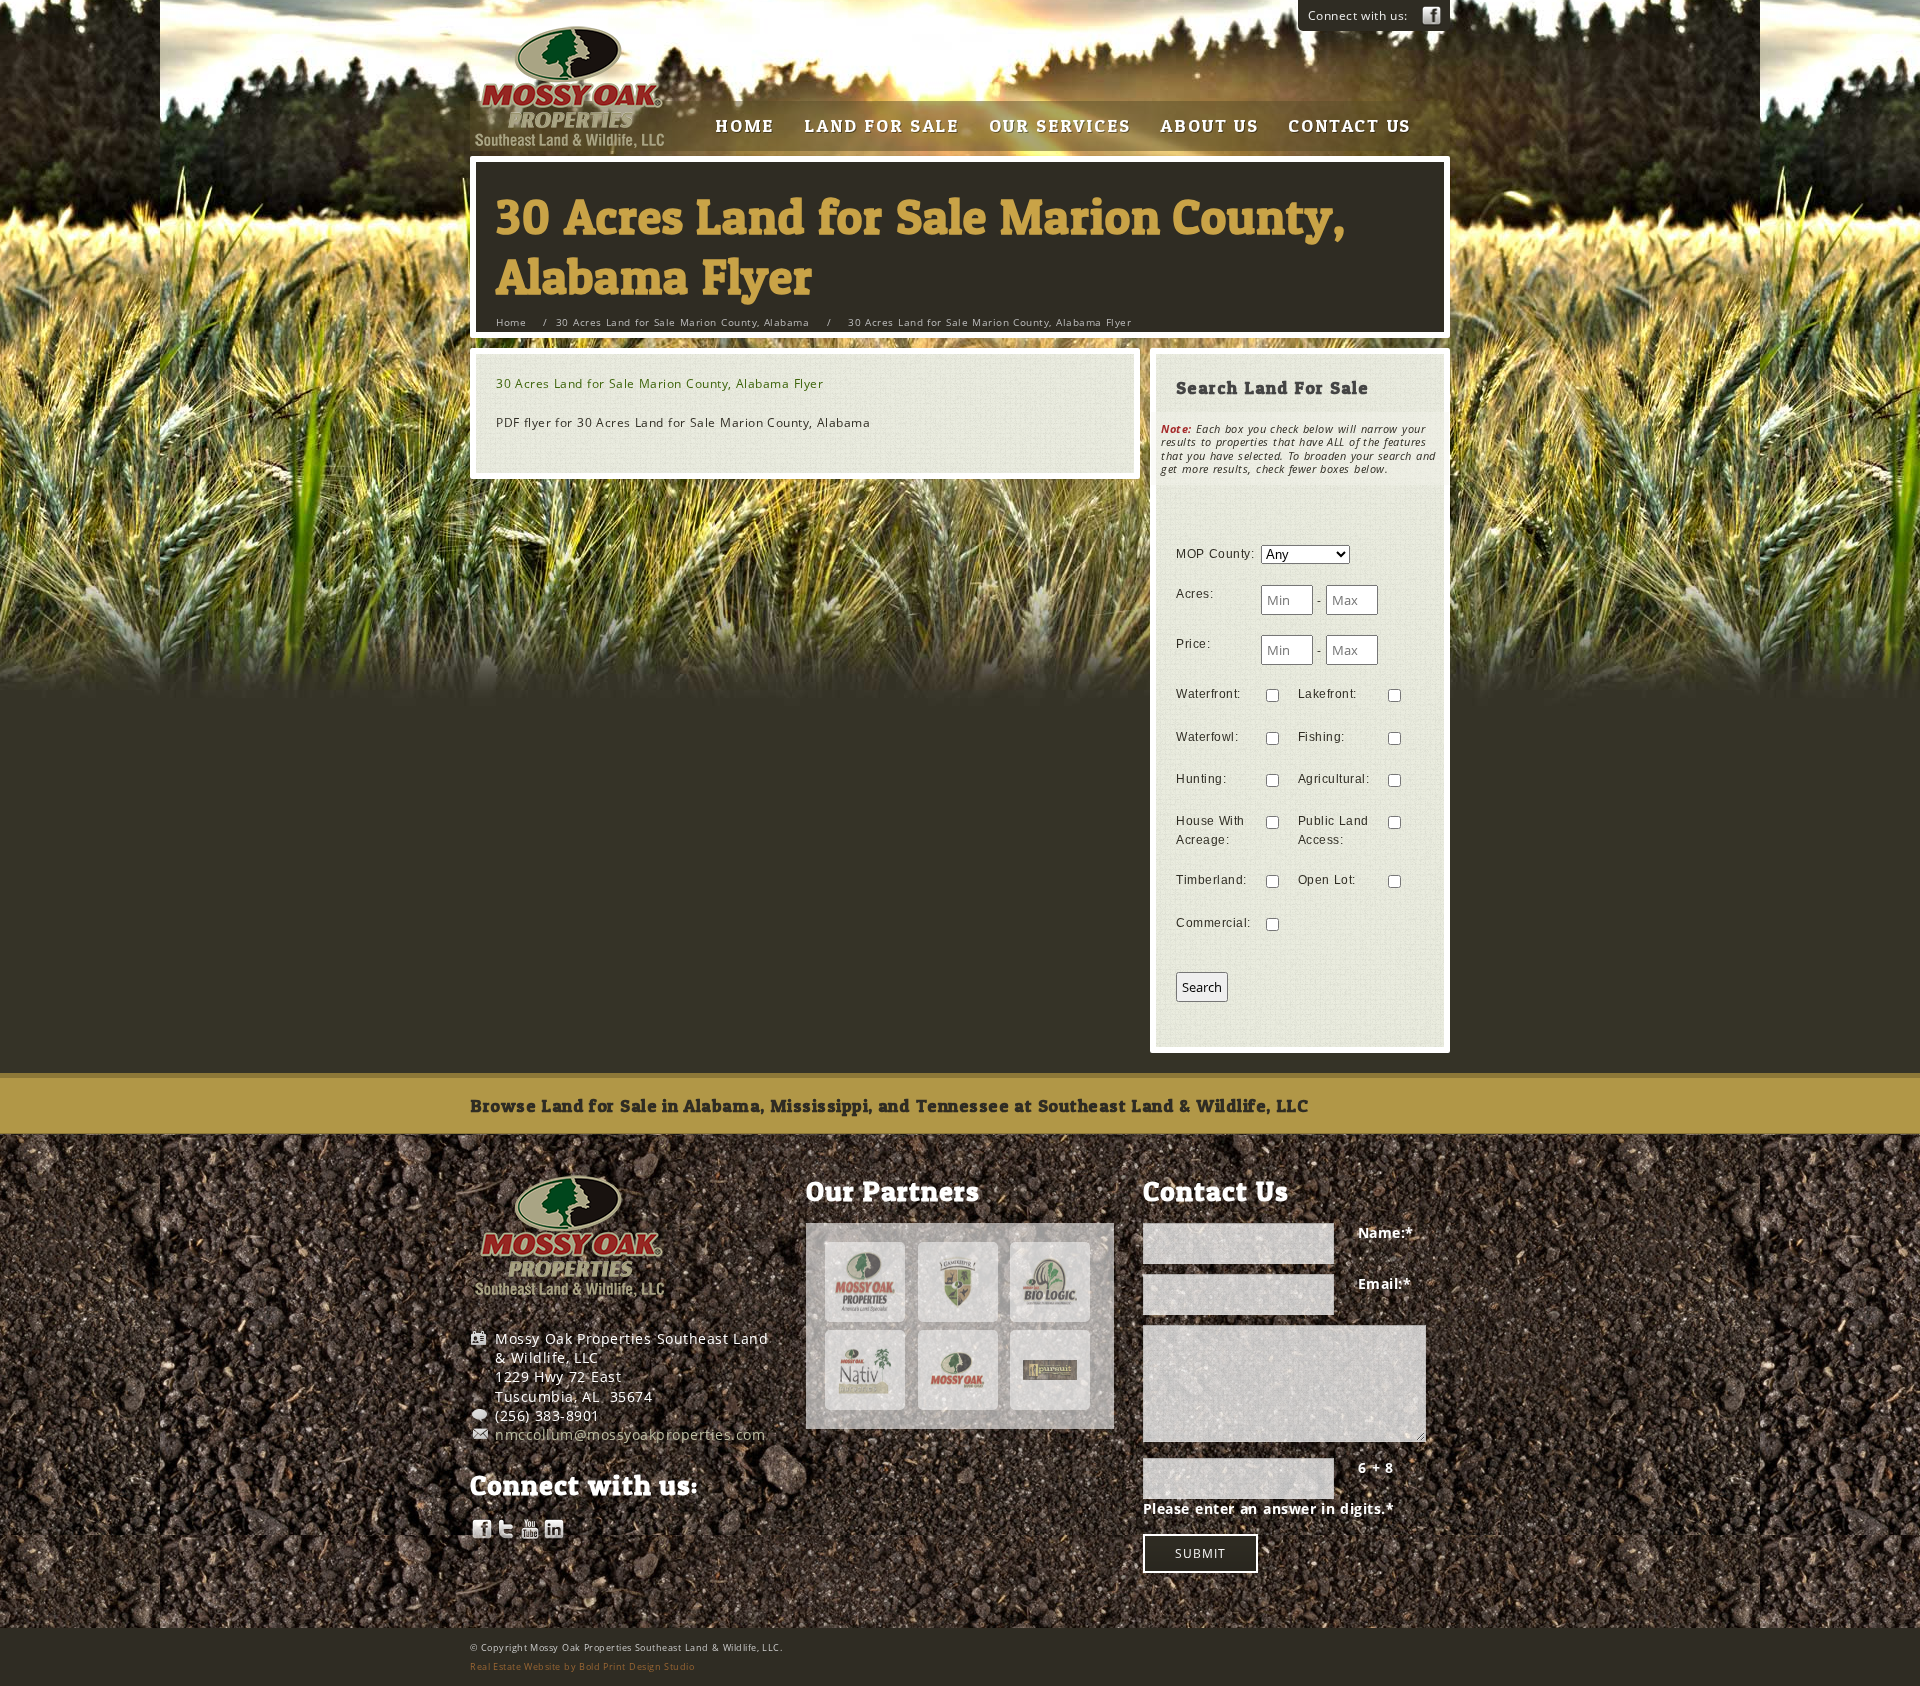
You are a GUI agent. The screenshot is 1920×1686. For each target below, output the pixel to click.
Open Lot (1327, 880)
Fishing (1321, 737)
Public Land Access (1333, 830)
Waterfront (1208, 694)
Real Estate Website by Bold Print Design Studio (582, 1666)
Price (1193, 644)
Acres (1194, 594)
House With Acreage (1210, 830)
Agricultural (1334, 779)
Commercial (1213, 923)
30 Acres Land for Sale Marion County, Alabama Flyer (659, 383)
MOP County (1215, 554)
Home (511, 322)
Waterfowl (1207, 737)
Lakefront (1327, 694)
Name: (1386, 1232)
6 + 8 (1376, 1467)
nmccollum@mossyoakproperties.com (630, 1434)
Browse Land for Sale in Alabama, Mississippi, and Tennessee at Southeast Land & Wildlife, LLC (889, 1105)
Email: (1385, 1283)
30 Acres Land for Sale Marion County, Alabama (682, 322)
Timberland (1211, 880)
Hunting (1201, 779)
